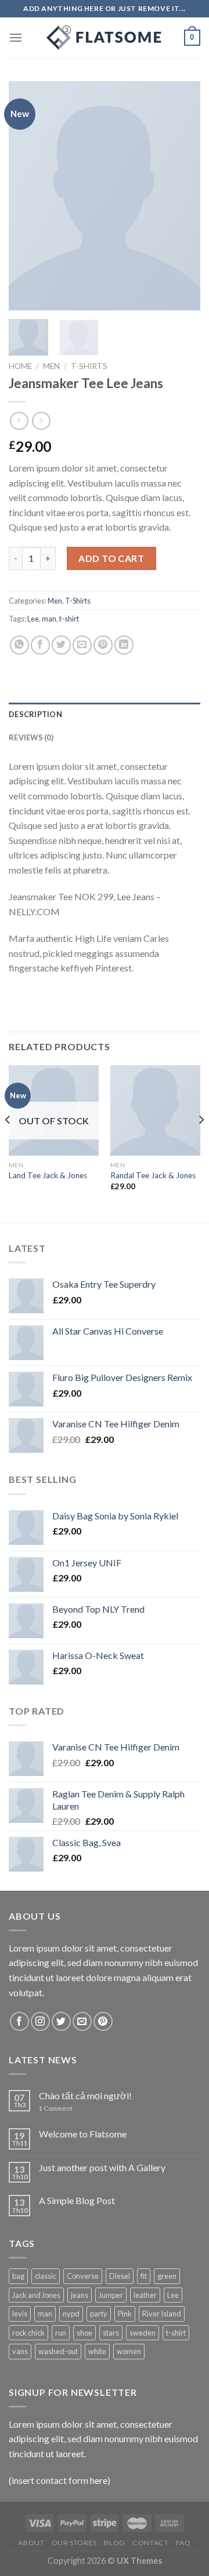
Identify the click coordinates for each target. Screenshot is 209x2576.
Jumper (111, 2295)
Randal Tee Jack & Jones (153, 1175)
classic (46, 2276)
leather (145, 2295)
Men (51, 366)
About (31, 2543)
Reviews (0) (31, 737)
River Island (162, 2314)
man (49, 619)
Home (20, 366)
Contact (150, 2543)
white (97, 2351)
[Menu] (16, 37)
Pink (125, 2314)
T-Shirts (89, 366)
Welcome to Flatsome (83, 2134)
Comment (56, 2108)
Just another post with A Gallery (102, 2167)
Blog (114, 2543)
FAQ (183, 2543)
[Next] (182, 196)
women (129, 2351)
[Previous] (27, 196)
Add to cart (111, 558)
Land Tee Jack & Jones (48, 1175)
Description (35, 714)
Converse (83, 2276)
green (167, 2276)
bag (18, 2276)
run (61, 2333)
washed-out (58, 2351)
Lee (33, 619)
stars (111, 2333)
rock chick (28, 2333)
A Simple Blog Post (77, 2200)
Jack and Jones (36, 2295)
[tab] (105, 714)
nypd (71, 2314)
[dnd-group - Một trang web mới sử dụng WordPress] (105, 38)
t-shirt (69, 619)
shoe (84, 2333)
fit (144, 2276)
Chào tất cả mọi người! (85, 2095)
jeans (80, 2295)
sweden (143, 2333)
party (99, 2314)
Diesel (120, 2276)
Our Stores (74, 2543)
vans (20, 2351)
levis (20, 2314)
